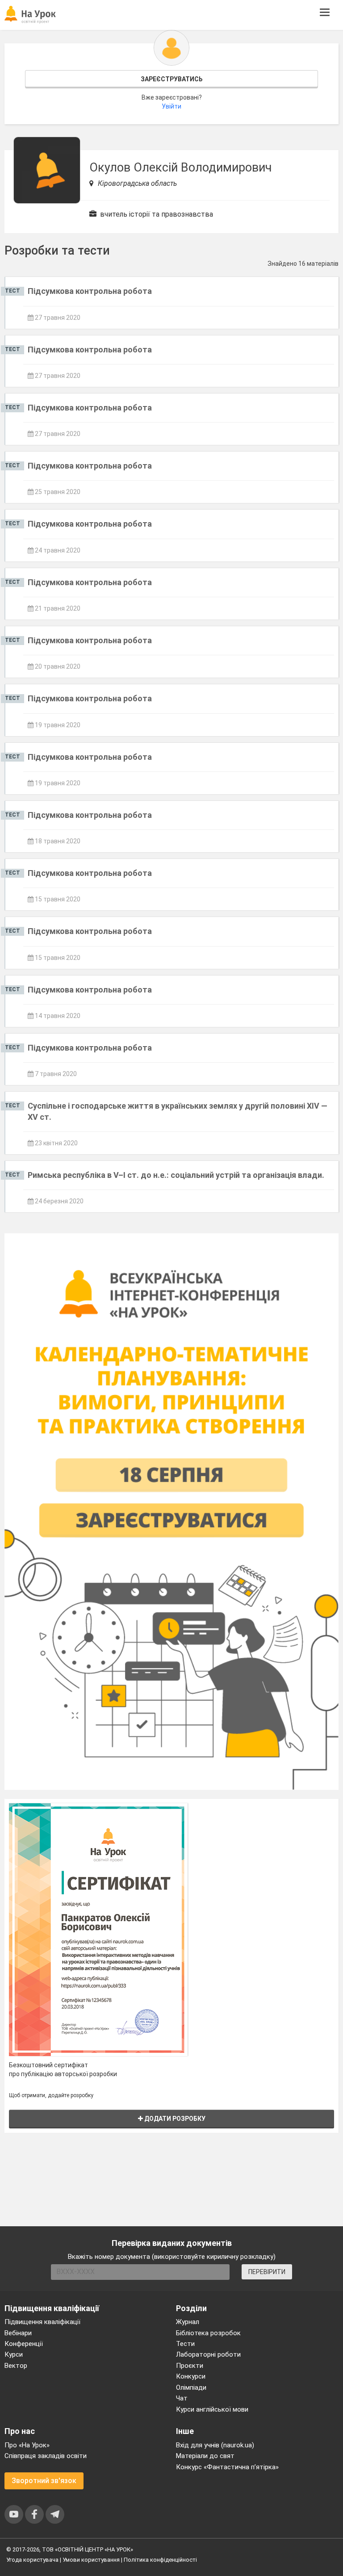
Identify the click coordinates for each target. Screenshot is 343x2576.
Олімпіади (191, 2388)
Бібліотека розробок (208, 2333)
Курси (14, 2354)
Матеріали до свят (205, 2456)
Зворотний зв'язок (44, 2481)
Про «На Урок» (27, 2445)
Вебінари (18, 2333)
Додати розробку (174, 2119)
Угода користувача (32, 2560)
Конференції (24, 2344)
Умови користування (91, 2560)
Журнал (188, 2322)
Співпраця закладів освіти (46, 2456)
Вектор (16, 2366)
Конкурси (191, 2376)
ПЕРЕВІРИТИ (267, 2272)
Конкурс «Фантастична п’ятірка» (227, 2467)
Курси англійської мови (212, 2409)
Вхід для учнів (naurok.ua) (215, 2445)
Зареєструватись (172, 79)
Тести (185, 2344)
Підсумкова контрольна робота (90, 291)
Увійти (171, 106)
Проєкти (190, 2366)
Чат (182, 2398)
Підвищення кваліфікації (42, 2322)
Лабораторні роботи (208, 2354)
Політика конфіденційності (160, 2560)
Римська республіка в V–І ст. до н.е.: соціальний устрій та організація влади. (176, 1175)
